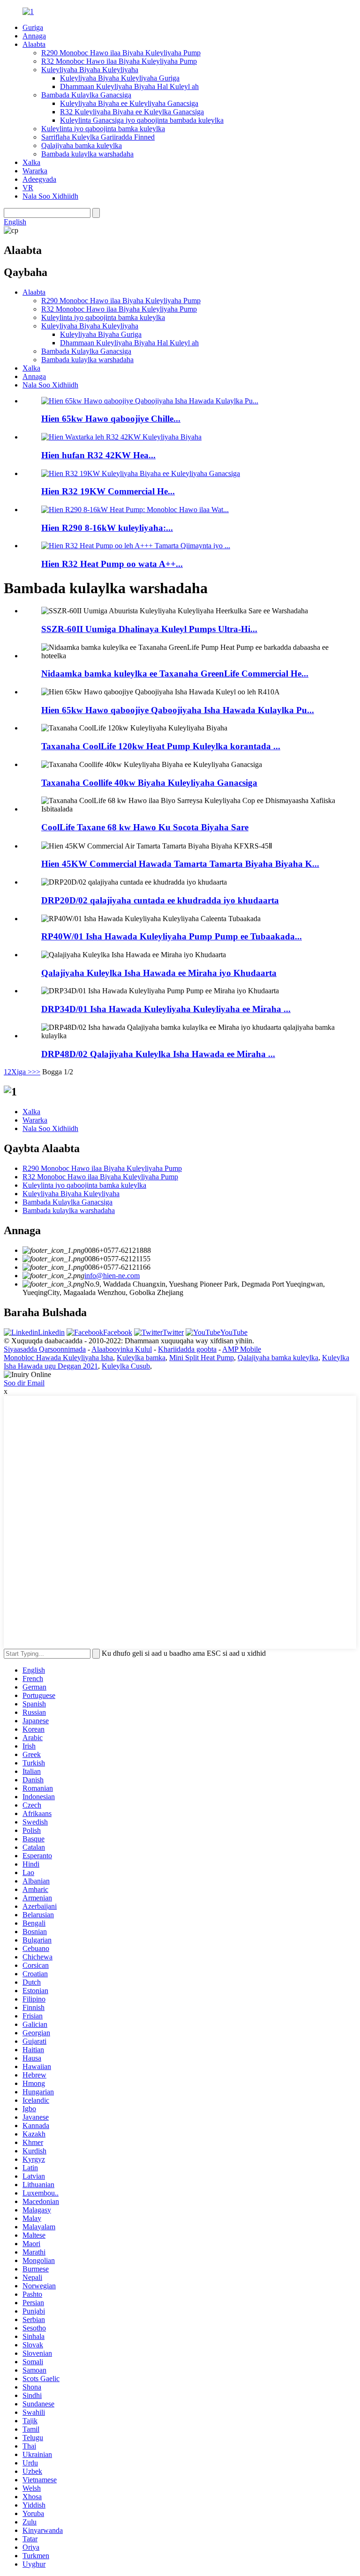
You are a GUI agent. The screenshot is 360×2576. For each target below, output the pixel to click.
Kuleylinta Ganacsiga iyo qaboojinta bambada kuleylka (142, 120)
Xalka (31, 162)
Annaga (34, 36)
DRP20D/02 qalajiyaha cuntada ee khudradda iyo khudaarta (160, 900)
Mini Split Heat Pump (202, 1358)
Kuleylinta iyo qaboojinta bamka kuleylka (103, 129)
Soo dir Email (24, 1383)
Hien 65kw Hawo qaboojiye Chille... (111, 419)
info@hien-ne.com (112, 1276)
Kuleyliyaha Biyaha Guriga (101, 334)
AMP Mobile (242, 1349)
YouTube (234, 1332)
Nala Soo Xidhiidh (50, 196)
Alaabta (34, 44)
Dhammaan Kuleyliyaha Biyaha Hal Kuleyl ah (129, 86)
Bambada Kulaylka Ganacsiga (86, 95)
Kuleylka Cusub (126, 1366)
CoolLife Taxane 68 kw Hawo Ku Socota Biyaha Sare (145, 827)
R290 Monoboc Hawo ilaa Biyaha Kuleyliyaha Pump (121, 53)
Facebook (118, 1332)
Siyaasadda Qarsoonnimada (45, 1349)
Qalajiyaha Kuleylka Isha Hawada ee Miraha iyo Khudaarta (159, 973)
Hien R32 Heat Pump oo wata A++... (112, 564)
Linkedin (51, 1332)
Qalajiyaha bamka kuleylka (82, 145)
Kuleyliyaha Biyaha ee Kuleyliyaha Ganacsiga (129, 103)
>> (36, 1072)
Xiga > (22, 1072)
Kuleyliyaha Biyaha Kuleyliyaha (90, 70)
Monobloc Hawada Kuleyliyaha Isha (58, 1358)
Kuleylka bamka (141, 1358)
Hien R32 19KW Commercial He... (108, 491)
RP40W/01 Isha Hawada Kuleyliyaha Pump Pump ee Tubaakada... (172, 936)
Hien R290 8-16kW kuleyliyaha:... (107, 528)
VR (28, 188)
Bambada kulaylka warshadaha (87, 154)
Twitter (173, 1332)
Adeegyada (39, 179)
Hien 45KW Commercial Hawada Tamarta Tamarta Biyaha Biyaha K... (180, 864)
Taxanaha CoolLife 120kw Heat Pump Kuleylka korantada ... (161, 746)
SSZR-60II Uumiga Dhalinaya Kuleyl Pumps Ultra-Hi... (149, 629)
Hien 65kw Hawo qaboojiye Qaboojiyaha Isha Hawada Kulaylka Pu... (178, 710)
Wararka (35, 171)
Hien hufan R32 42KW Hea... (98, 455)
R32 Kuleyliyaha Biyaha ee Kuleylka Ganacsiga (132, 112)
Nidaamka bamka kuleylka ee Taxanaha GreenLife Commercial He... (175, 674)
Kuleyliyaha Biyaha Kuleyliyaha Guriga (120, 78)
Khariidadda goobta (187, 1349)
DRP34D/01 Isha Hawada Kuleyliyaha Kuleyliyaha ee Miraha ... (166, 1009)
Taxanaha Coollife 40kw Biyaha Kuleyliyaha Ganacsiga (149, 783)
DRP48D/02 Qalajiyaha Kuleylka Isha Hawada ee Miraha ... (158, 1054)
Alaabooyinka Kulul (122, 1349)
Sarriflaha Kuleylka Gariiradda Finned (98, 137)
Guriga (33, 27)
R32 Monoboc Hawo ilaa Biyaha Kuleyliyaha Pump (119, 61)
